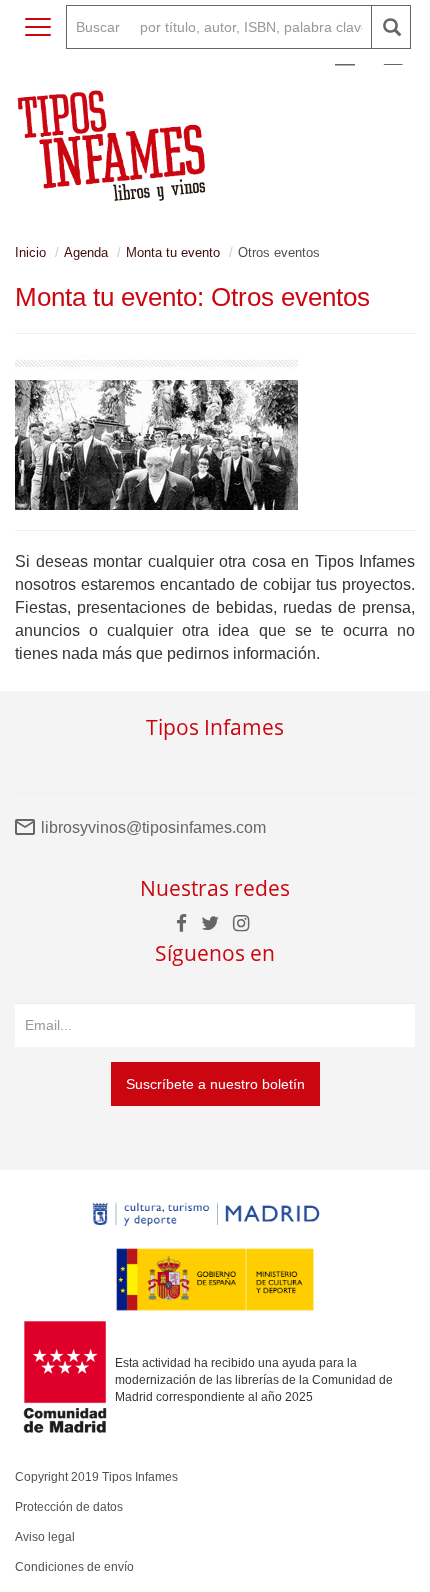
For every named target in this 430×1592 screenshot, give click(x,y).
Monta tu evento (173, 252)
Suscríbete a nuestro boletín (215, 1084)
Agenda (86, 252)
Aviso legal (45, 1537)
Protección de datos (69, 1507)
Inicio (30, 252)
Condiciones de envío (74, 1567)
